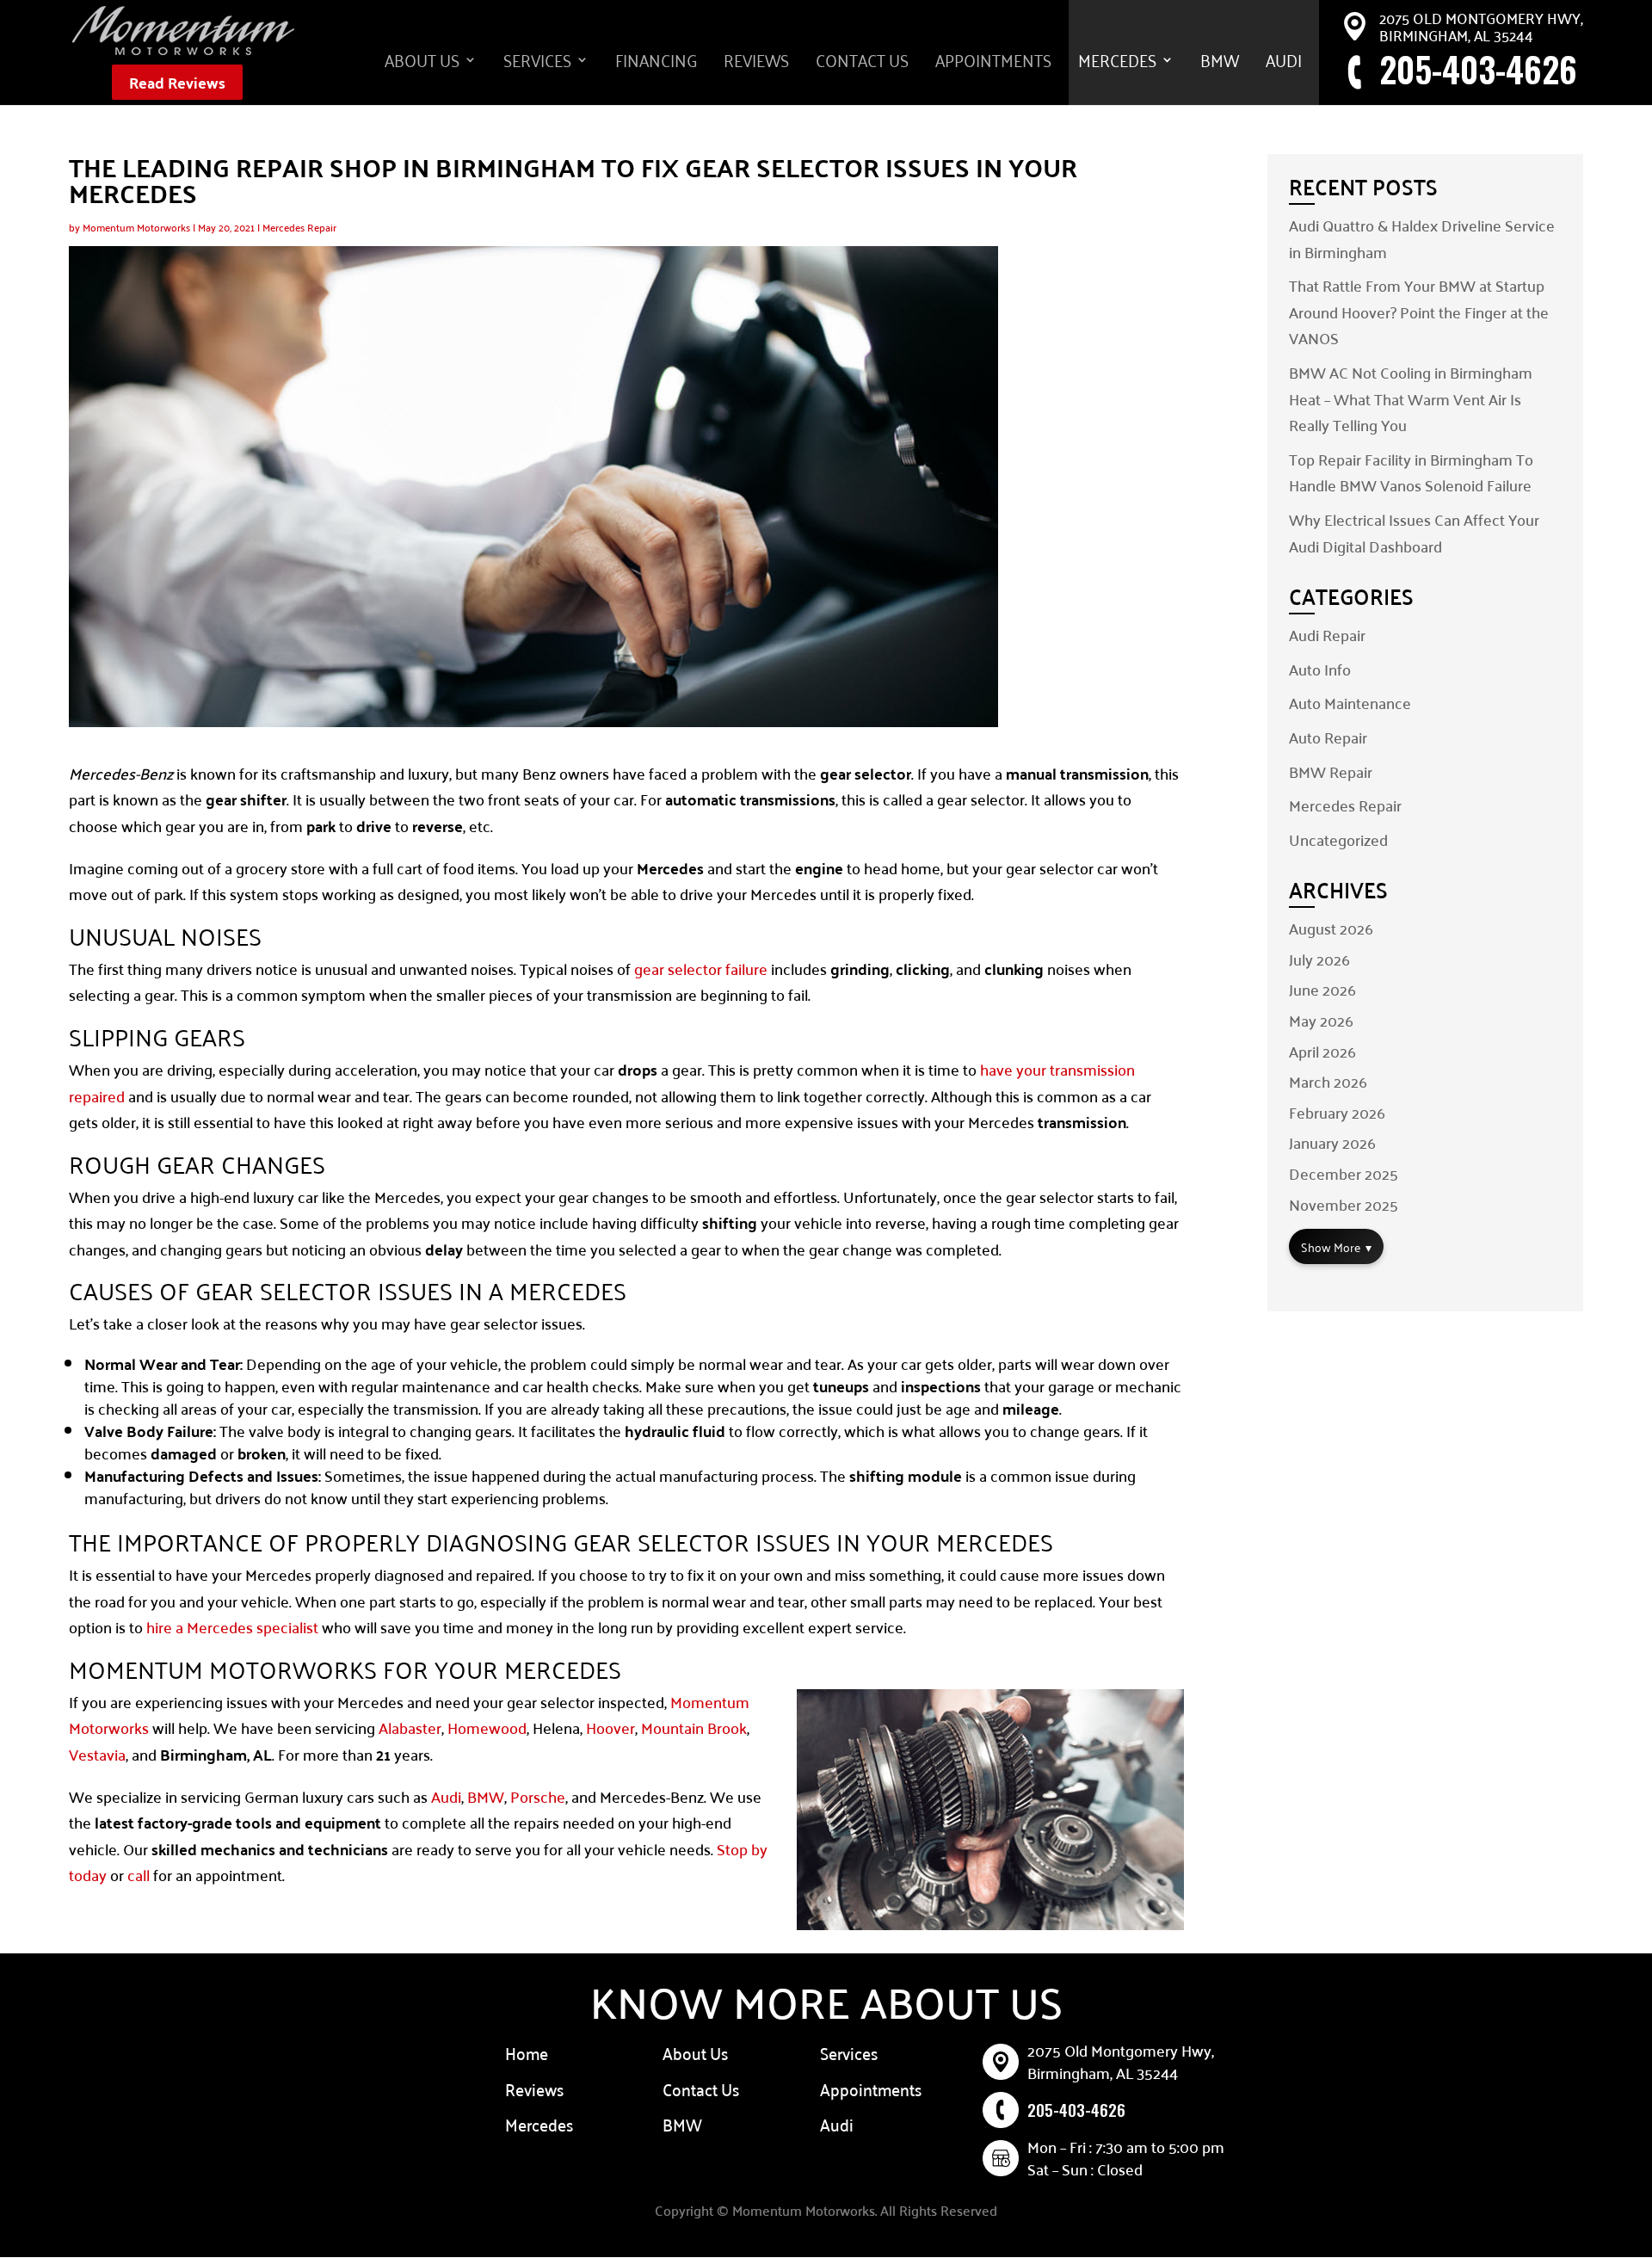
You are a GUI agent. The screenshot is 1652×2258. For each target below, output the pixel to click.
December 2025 (1344, 1173)
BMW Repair (1331, 771)
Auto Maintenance (1350, 703)
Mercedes (1117, 64)
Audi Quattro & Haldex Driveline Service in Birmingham (1422, 238)
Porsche (538, 1796)
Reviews (756, 64)
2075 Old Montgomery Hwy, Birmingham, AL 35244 (1481, 26)
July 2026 (1319, 959)
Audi (1284, 64)
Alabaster (410, 1727)
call (139, 1875)
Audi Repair (1327, 635)
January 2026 (1332, 1142)
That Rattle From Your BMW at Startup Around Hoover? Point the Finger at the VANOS (1419, 312)
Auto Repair (1328, 737)
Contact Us (862, 64)
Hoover (610, 1727)
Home (527, 2052)
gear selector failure (701, 969)
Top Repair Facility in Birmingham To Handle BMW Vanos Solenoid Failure (1411, 472)
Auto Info (1320, 669)
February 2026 (1337, 1112)
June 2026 (1322, 989)
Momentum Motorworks (136, 227)
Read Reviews (177, 82)
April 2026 (1322, 1051)
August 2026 (1331, 928)
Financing (656, 64)
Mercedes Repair (299, 227)
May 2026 (1321, 1020)
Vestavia (97, 1754)
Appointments (993, 64)
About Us (422, 64)
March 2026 (1328, 1081)
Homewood (487, 1727)
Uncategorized (1338, 839)
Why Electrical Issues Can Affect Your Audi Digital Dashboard (1414, 533)
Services (537, 64)
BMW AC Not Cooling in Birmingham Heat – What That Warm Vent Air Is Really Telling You (1411, 398)
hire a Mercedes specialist (232, 1627)
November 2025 (1344, 1204)
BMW (1220, 64)
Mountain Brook (694, 1727)
